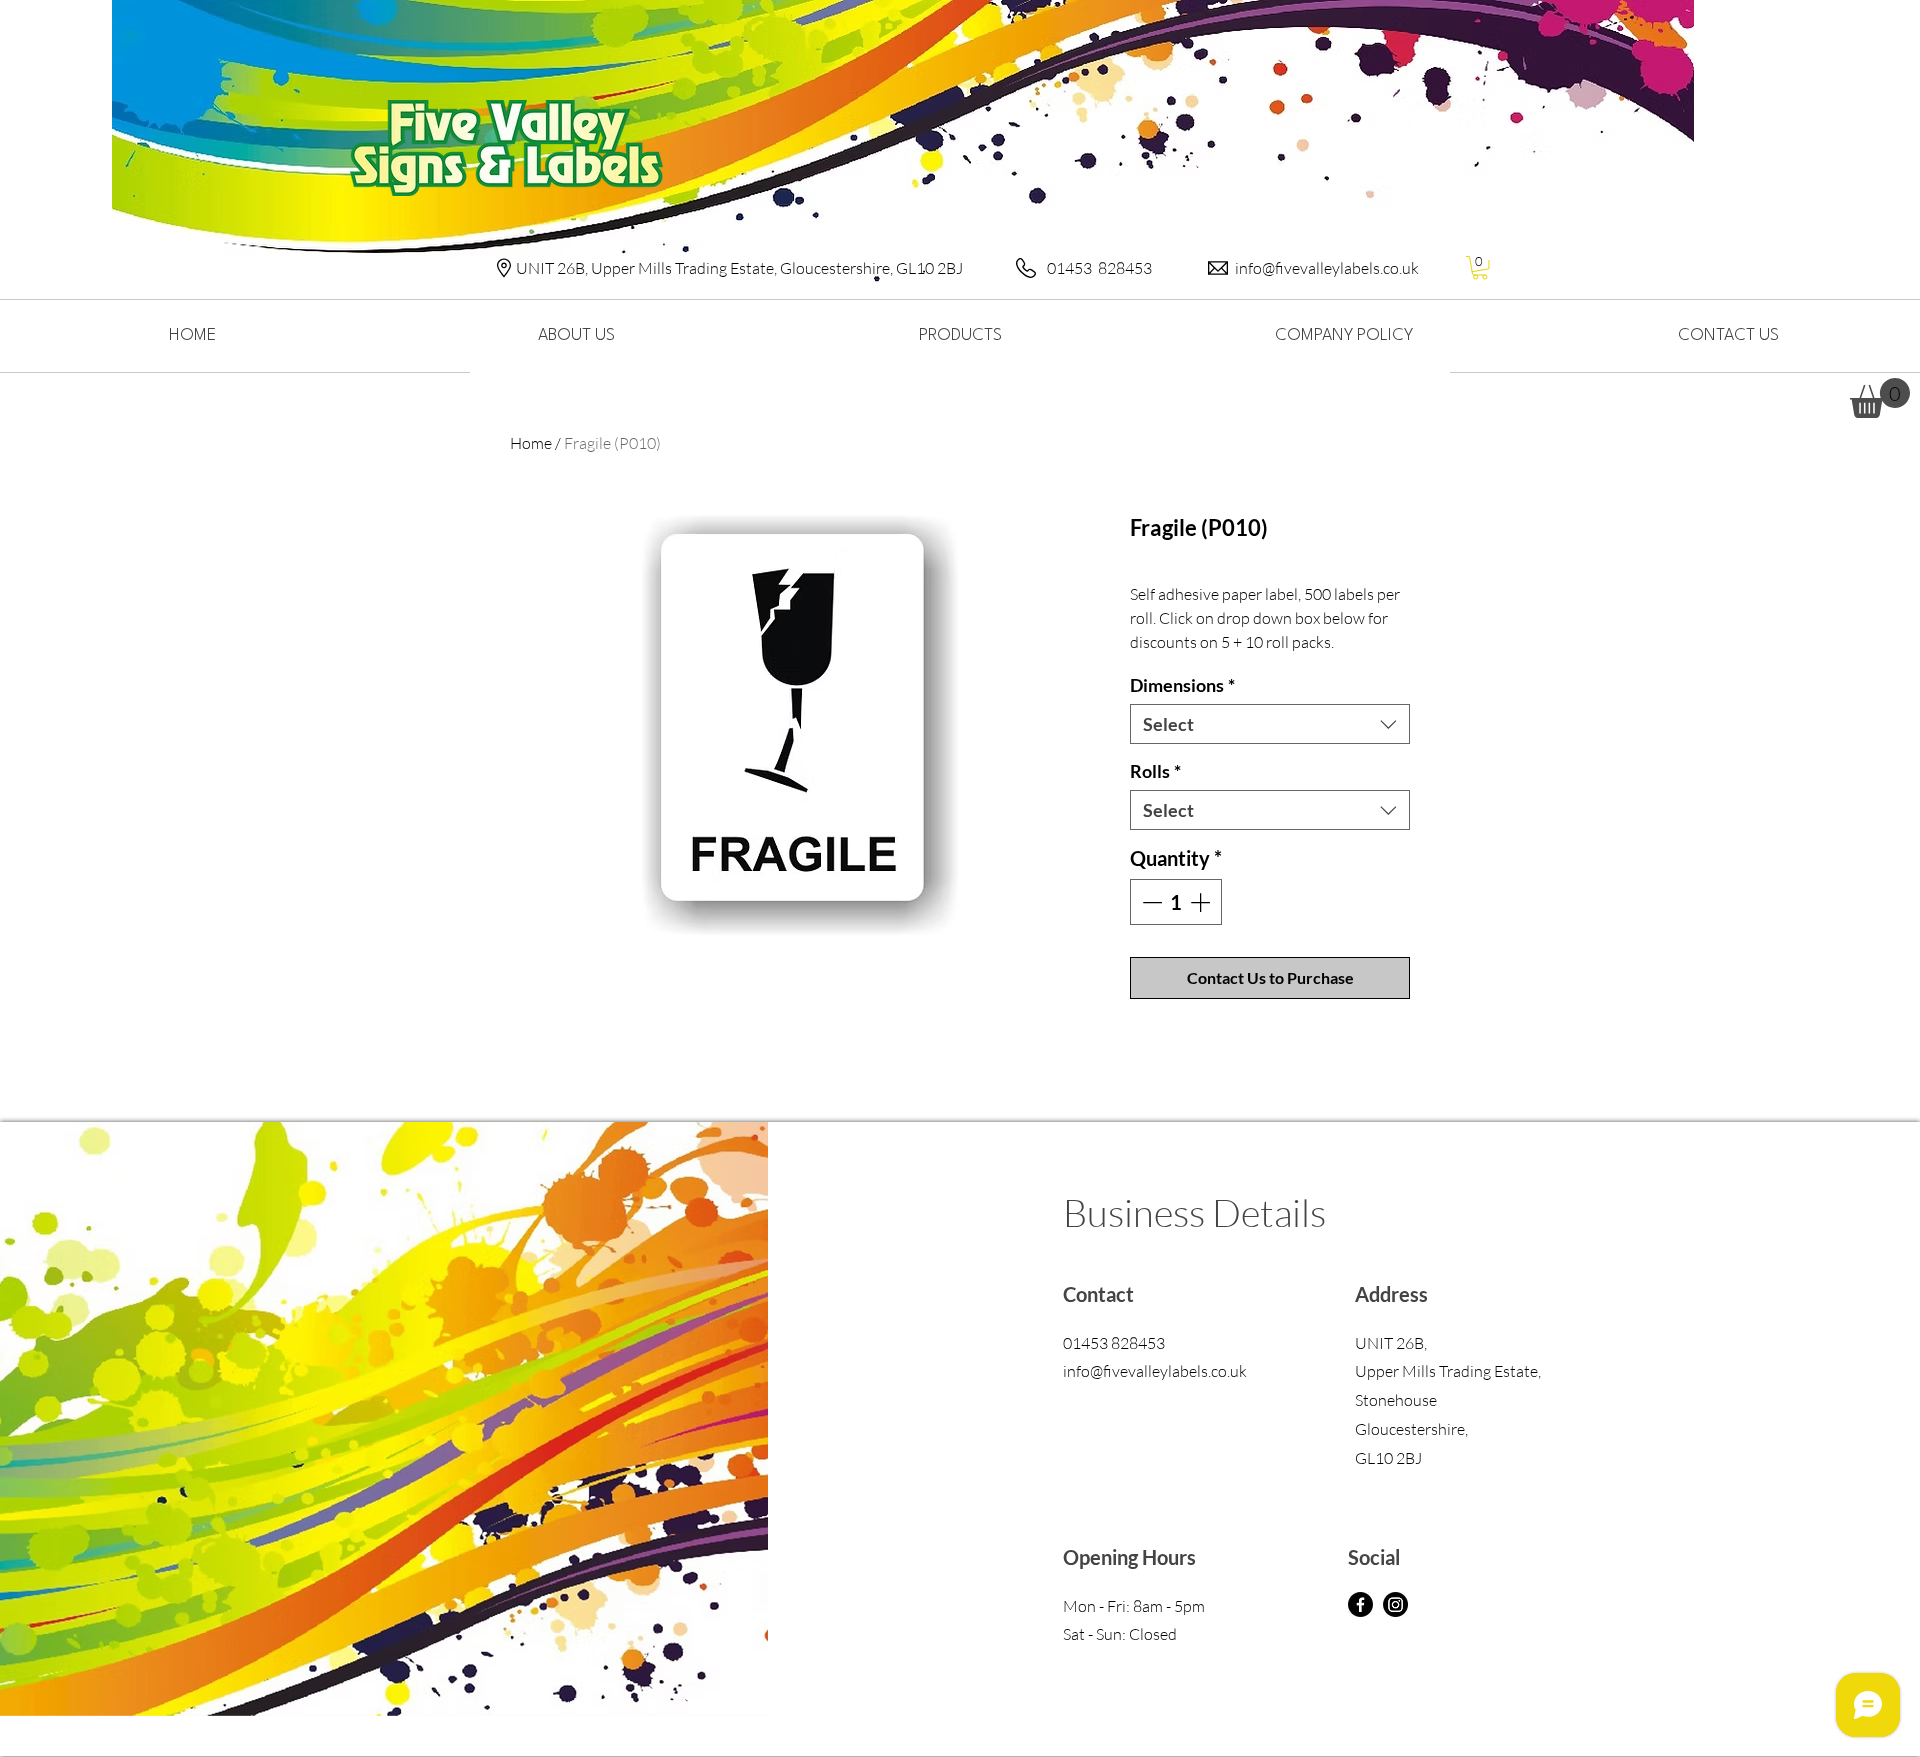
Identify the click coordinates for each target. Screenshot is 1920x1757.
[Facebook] (1360, 1604)
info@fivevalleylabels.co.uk (1327, 268)
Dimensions (1182, 685)
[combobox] (1270, 724)
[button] (1480, 268)
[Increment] (1202, 902)
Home (531, 443)
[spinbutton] (1176, 902)
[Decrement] (1150, 902)
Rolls (1155, 771)
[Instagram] (1395, 1604)
